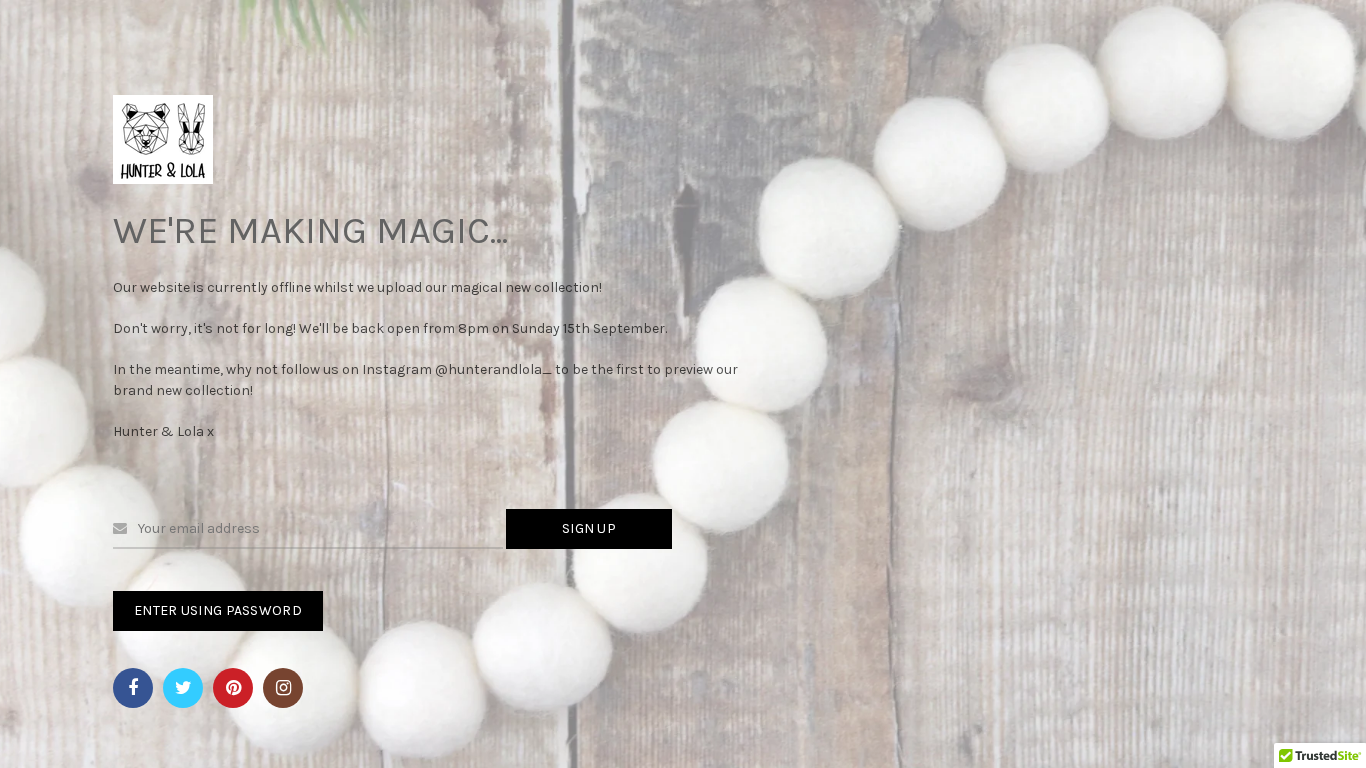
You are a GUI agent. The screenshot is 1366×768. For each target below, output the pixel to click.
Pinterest (233, 688)
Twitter (183, 688)
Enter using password (218, 610)
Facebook (133, 688)
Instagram (283, 688)
